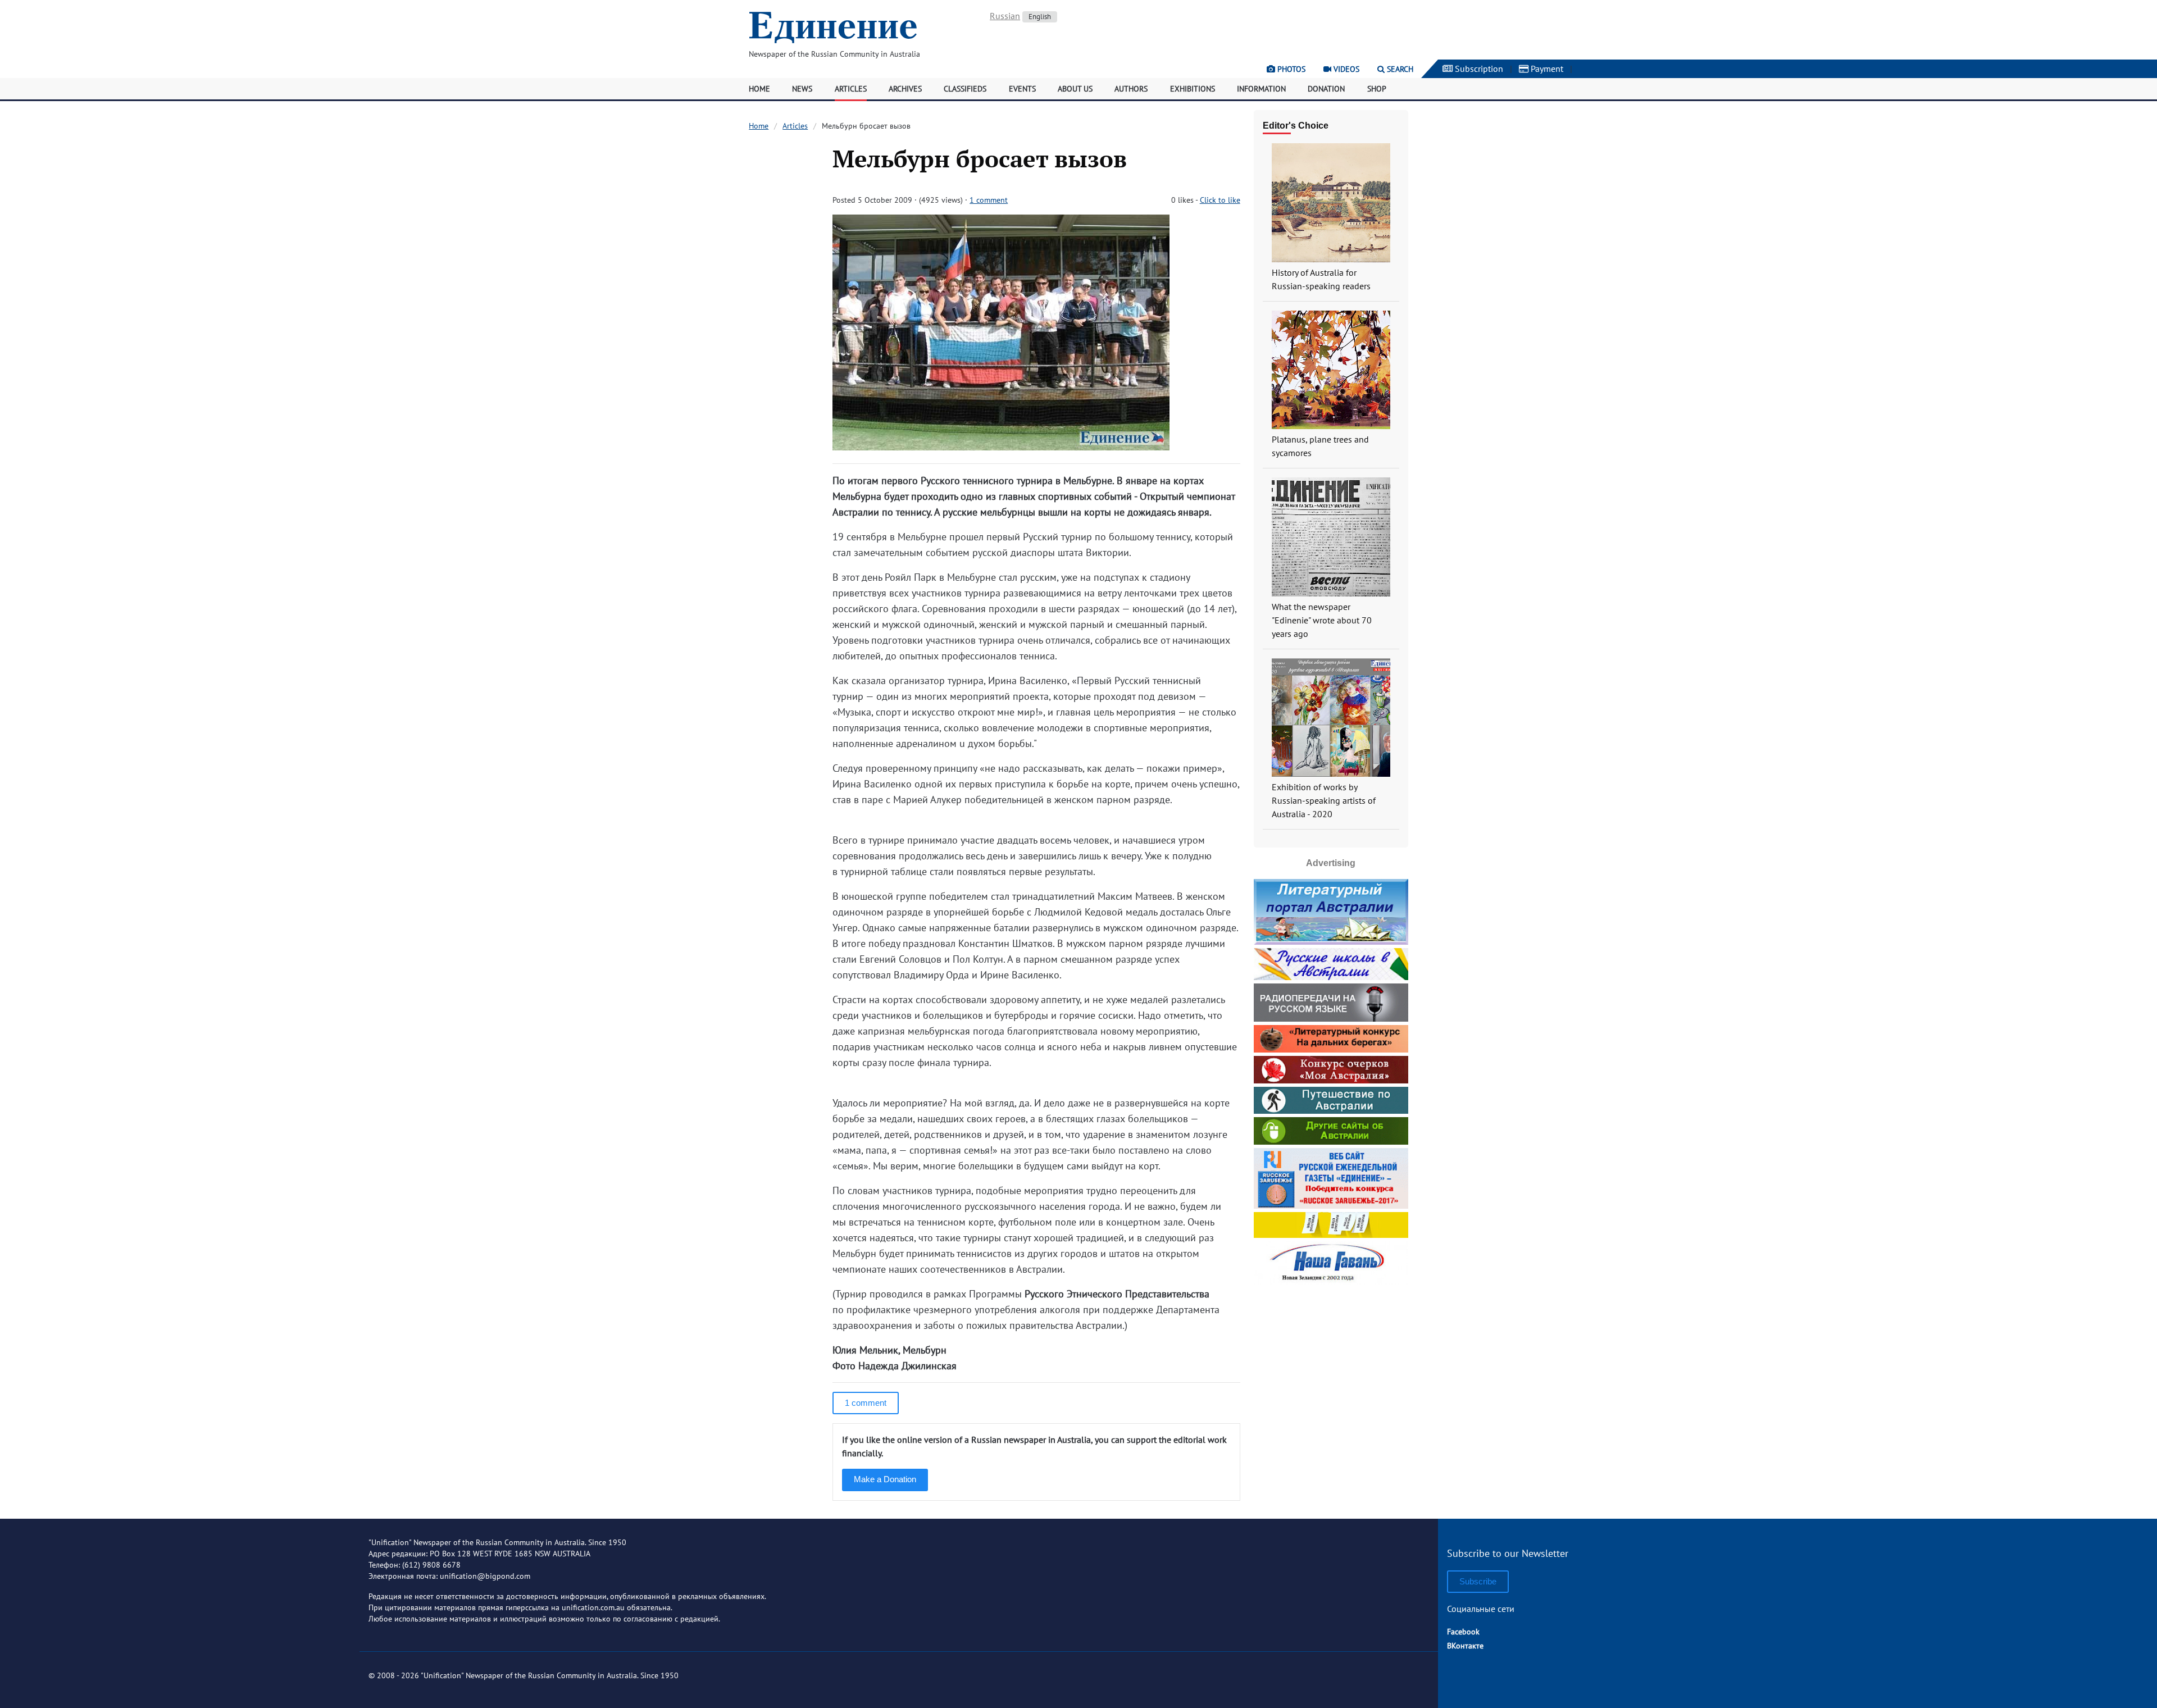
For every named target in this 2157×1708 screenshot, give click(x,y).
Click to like (1220, 200)
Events (1022, 89)
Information (1261, 89)
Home (759, 89)
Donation (1326, 89)
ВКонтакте (1465, 1646)
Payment (1546, 69)
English (1040, 17)
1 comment (989, 200)
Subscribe (1478, 1581)
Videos (1345, 69)
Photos (1290, 69)
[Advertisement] (1331, 1358)
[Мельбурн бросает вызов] (1001, 447)
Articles (851, 89)
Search (1399, 69)
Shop (1377, 89)
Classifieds (965, 89)
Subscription (1478, 69)
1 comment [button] (866, 1403)
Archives (905, 89)
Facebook (1463, 1632)
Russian (1005, 16)
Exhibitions (1193, 89)
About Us (1075, 89)
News (802, 89)
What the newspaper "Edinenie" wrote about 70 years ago (1322, 620)
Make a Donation (885, 1479)
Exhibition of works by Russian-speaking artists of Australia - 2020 (1324, 800)
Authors (1131, 89)
